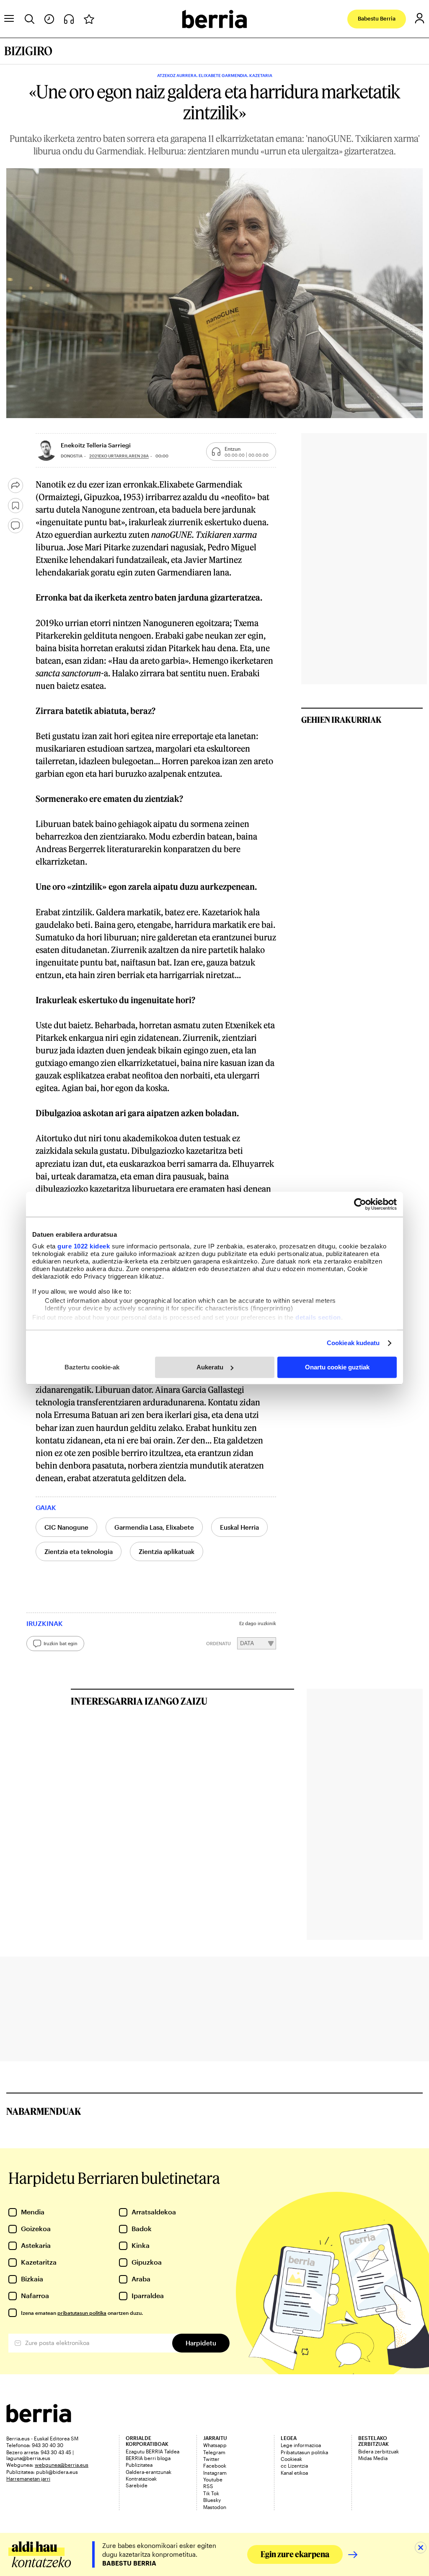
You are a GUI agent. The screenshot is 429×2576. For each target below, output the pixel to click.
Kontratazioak (141, 2478)
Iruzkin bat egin (61, 1643)
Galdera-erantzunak (149, 2472)
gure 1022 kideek (84, 1246)
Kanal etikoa (294, 2473)
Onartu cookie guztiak (337, 1367)
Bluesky (212, 2500)
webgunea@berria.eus (62, 2465)
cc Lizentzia (294, 2466)
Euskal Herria (239, 1527)
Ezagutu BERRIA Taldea (152, 2451)
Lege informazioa (301, 2445)
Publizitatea (139, 2465)
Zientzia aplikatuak (167, 1551)
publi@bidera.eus (57, 2472)
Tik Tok (211, 2493)
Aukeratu (210, 1367)
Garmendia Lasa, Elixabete (154, 1527)
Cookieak (291, 2459)
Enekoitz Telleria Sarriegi (96, 445)
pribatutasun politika (82, 2313)
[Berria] (39, 2420)
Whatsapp (215, 2445)
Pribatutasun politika (304, 2452)
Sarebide (137, 2485)
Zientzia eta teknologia (79, 1551)
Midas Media (373, 2458)
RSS (208, 2486)
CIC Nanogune (66, 1527)
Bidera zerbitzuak (379, 2451)
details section (318, 1317)
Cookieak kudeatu (353, 1343)
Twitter (211, 2459)
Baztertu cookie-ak (92, 1367)
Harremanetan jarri (28, 2478)
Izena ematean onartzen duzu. (82, 2313)
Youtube (213, 2479)
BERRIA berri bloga (148, 2458)
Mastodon (215, 2507)
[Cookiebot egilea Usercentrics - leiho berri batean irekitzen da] (360, 1204)
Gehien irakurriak (341, 719)
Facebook (215, 2466)
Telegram (214, 2452)
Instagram (215, 2473)
